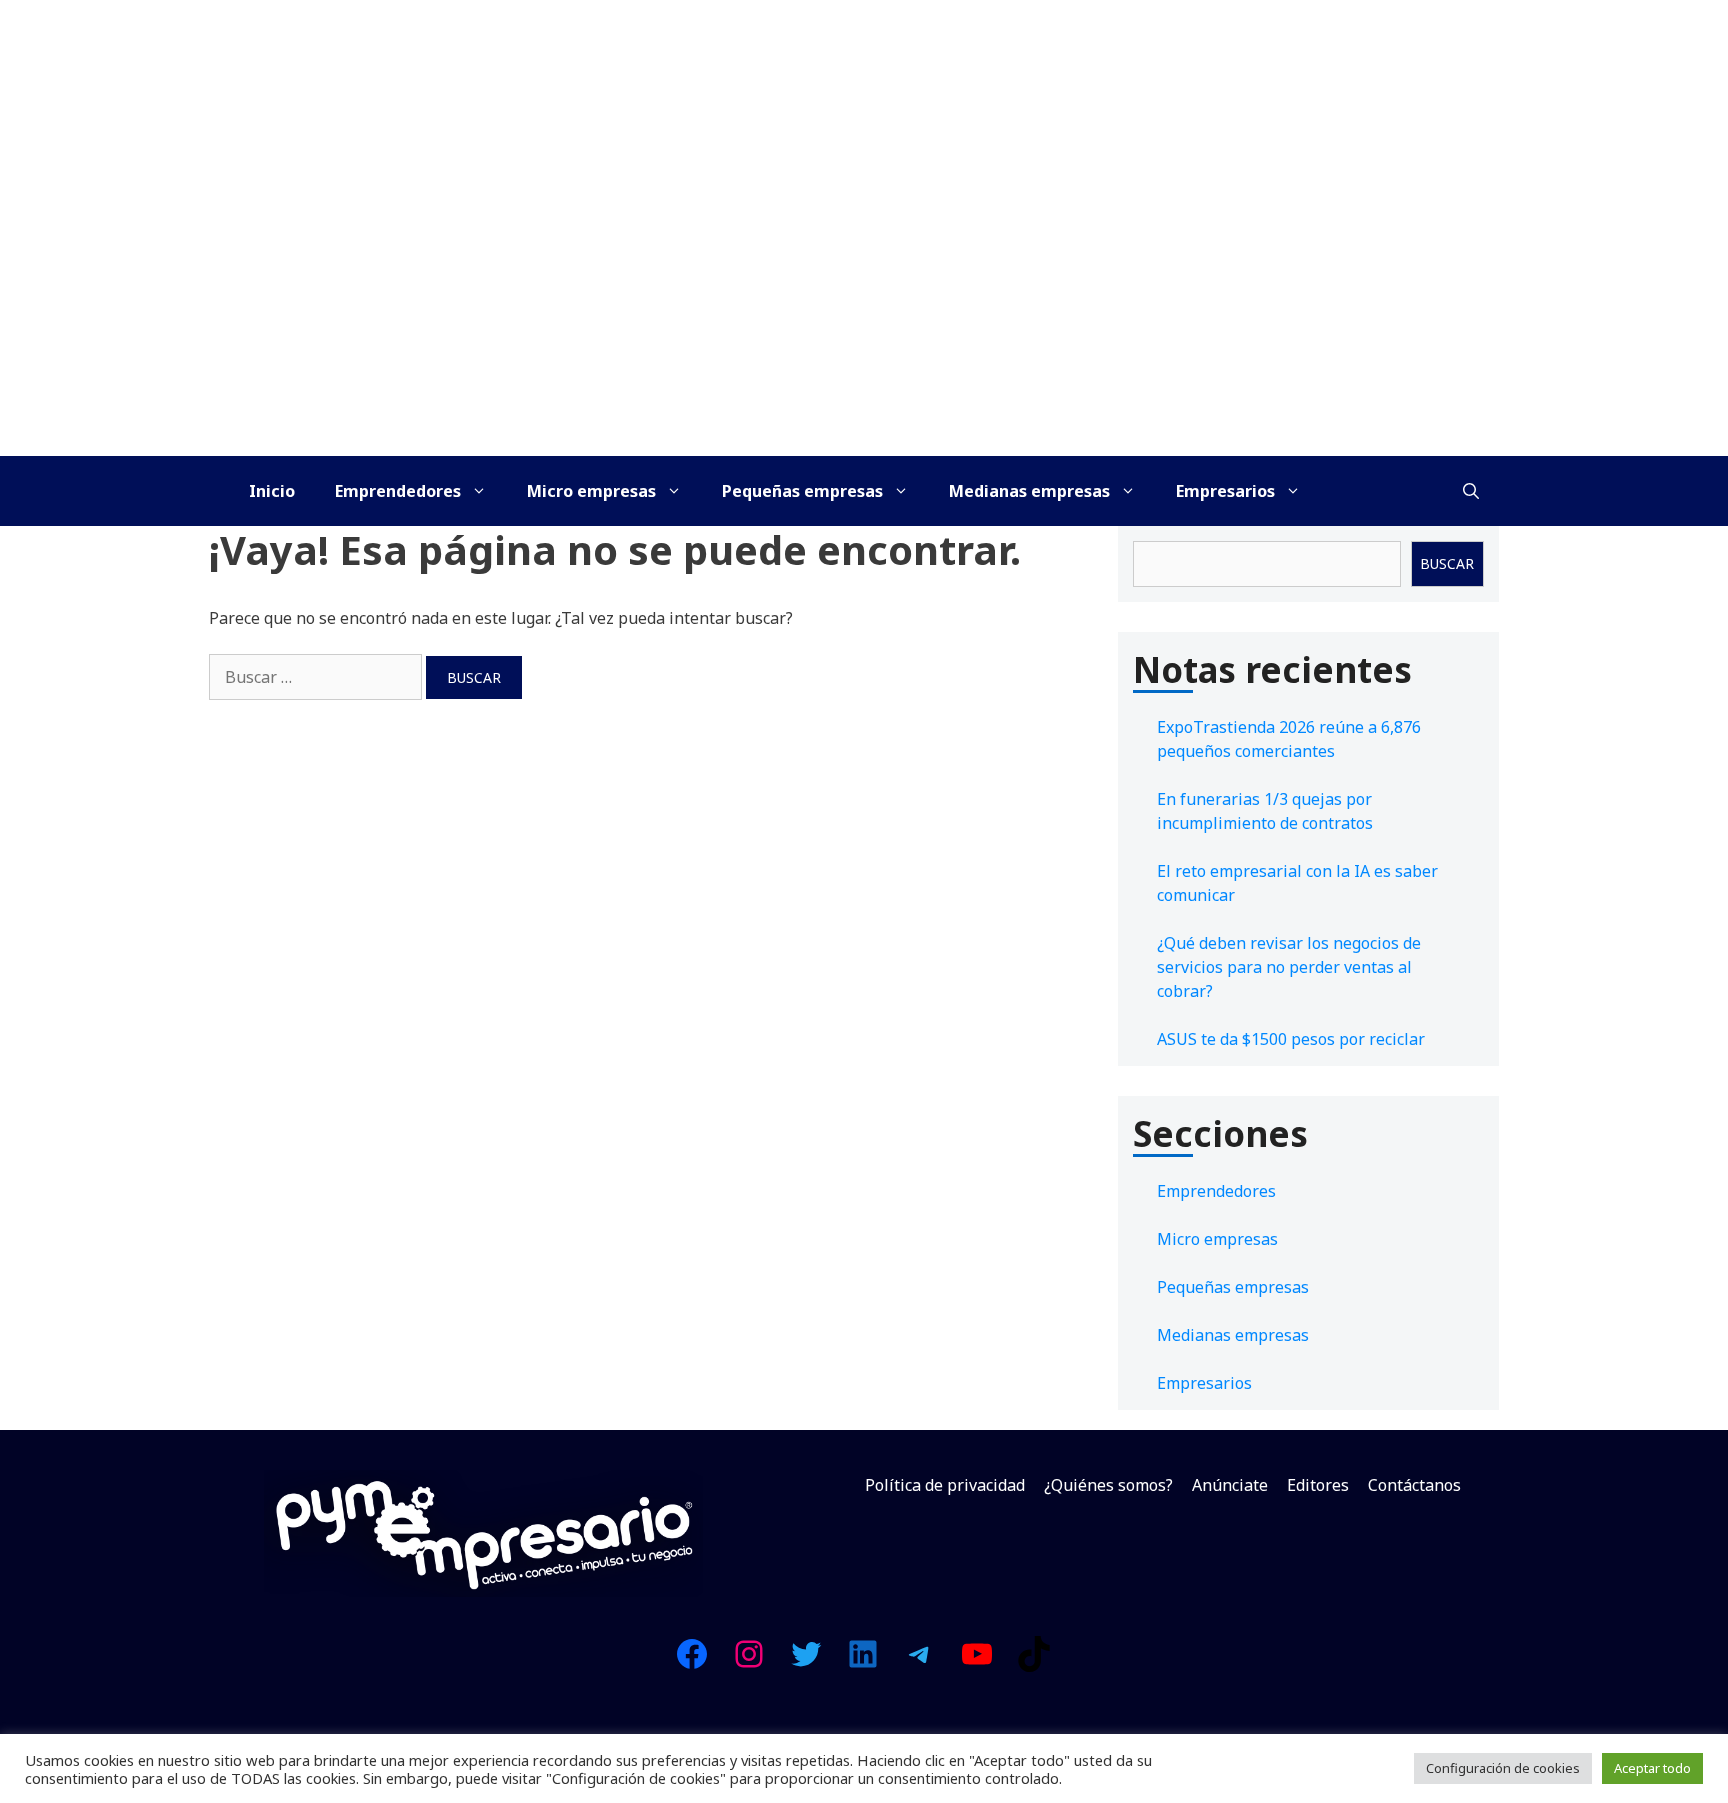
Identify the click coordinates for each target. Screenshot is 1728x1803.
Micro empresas (591, 491)
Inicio (272, 491)
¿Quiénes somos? (1108, 1485)
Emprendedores (398, 491)
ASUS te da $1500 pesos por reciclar (1291, 1039)
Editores (1318, 1485)
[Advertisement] (864, 306)
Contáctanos (1414, 1485)
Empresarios (1225, 491)
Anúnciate (1230, 1485)
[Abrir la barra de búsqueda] (1471, 491)
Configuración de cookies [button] (1503, 1768)
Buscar (1447, 563)
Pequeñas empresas (802, 491)
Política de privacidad (945, 1485)
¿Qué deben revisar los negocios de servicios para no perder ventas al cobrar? (1289, 967)
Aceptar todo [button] (1652, 1768)
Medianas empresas (1029, 491)
